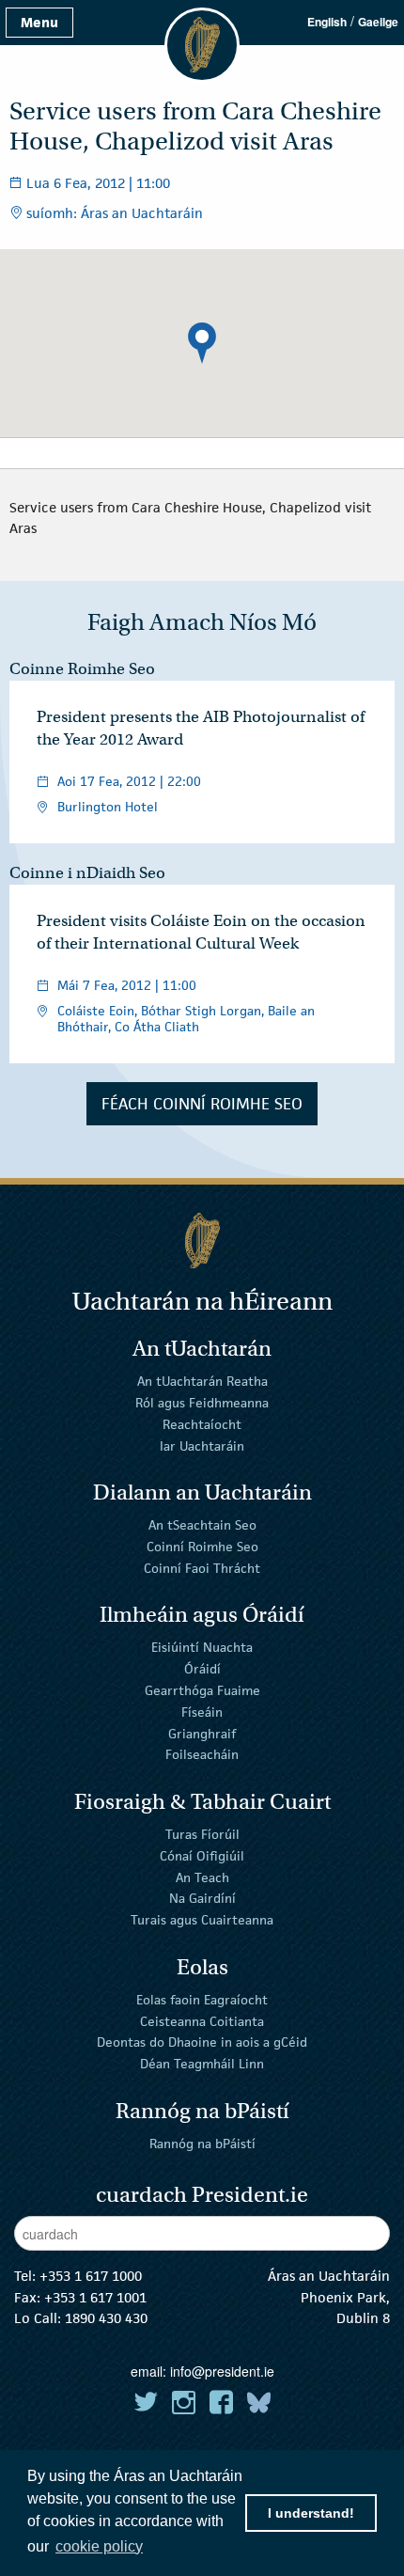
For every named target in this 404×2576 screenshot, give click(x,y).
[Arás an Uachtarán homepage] (202, 1241)
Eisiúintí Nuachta (202, 1647)
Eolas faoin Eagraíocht (202, 2000)
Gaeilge (378, 22)
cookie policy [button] (99, 2546)
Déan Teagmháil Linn (202, 2064)
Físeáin (202, 1712)
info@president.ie (222, 2371)
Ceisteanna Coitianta (202, 2020)
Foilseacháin (202, 1754)
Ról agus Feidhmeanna (202, 1403)
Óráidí (202, 1669)
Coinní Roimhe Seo (202, 1547)
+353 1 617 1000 (91, 2276)
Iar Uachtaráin (202, 1445)
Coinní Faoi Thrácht (202, 1568)
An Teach (202, 1877)
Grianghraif (202, 1733)
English (327, 22)
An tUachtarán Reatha (202, 1381)
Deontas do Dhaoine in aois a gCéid (202, 2042)
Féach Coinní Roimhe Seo (202, 1104)
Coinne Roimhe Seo (82, 669)
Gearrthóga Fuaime (202, 1690)
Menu (39, 22)
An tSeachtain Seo (202, 1525)
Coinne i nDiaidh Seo (87, 873)
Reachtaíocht (202, 1424)
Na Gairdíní (202, 1898)
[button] (202, 343)
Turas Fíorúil (202, 1834)
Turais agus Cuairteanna (202, 1920)
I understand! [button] (311, 2513)
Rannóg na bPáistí (202, 2144)
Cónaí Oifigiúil (202, 1856)
